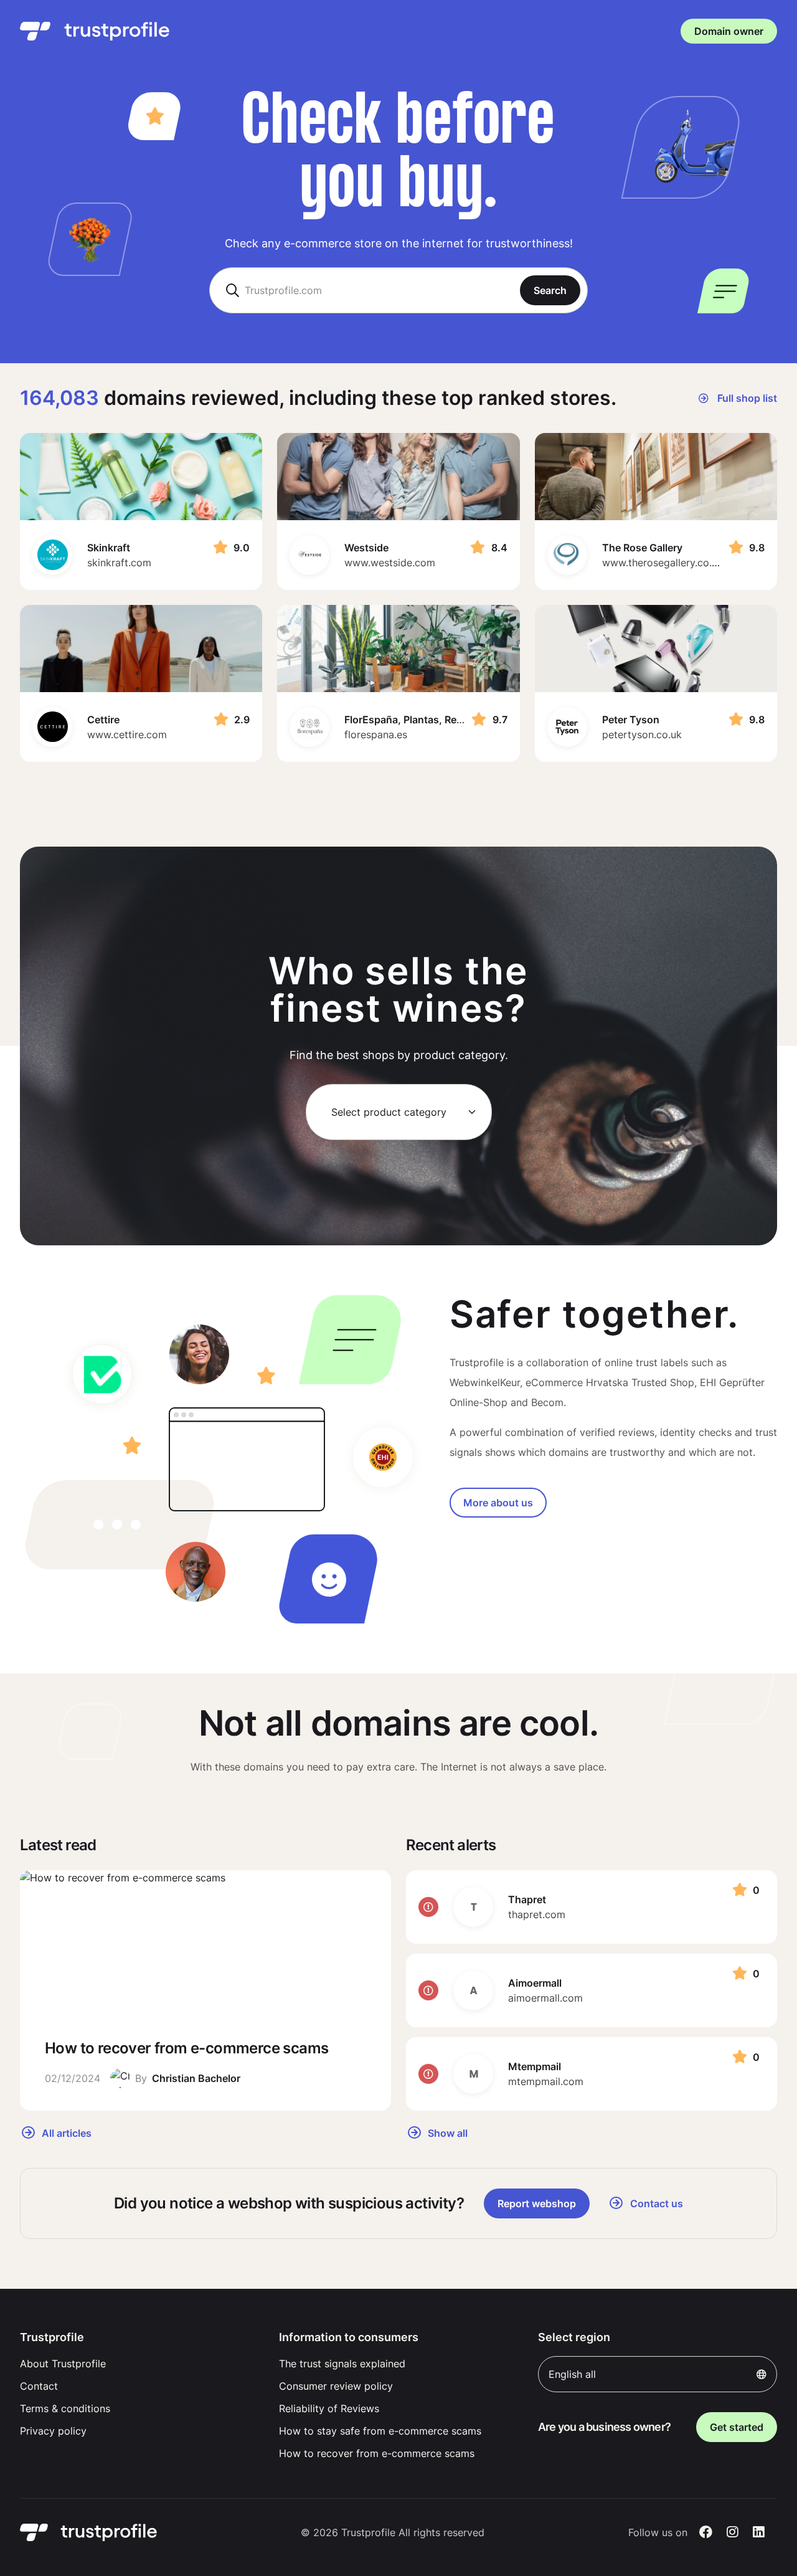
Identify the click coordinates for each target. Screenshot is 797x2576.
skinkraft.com (119, 563)
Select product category (389, 1112)
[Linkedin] (759, 2532)
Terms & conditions (65, 2408)
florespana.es (376, 734)
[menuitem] (139, 2364)
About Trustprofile (63, 2364)
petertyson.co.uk (642, 734)
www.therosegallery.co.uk (663, 563)
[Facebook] (706, 2532)
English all (572, 2374)
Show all (446, 2132)
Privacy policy (53, 2431)
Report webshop (537, 2203)
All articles (65, 2132)
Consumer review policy (336, 2386)
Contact (39, 2386)
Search (550, 290)
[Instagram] (733, 2532)
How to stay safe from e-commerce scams (380, 2431)
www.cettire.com (127, 734)
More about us (498, 1503)
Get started (737, 2427)
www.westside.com (390, 563)
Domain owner (729, 31)
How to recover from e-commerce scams (377, 2453)
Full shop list (746, 398)
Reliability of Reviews (329, 2408)
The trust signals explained (342, 2364)
